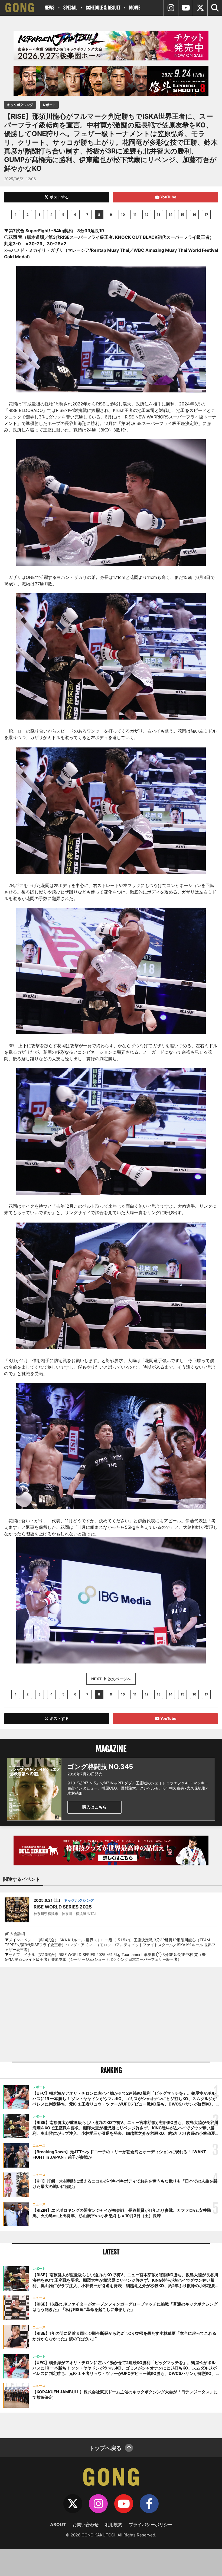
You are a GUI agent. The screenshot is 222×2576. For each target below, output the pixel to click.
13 (159, 215)
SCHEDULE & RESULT (103, 8)
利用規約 (114, 2525)
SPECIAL (70, 8)
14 (171, 215)
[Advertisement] (111, 2014)
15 (182, 215)
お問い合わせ (86, 2525)
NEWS (50, 8)
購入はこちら (94, 1807)
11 (135, 215)
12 (147, 215)
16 (194, 215)
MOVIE (135, 8)
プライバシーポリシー (151, 2525)
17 (206, 215)
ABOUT (58, 2525)
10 (123, 215)
